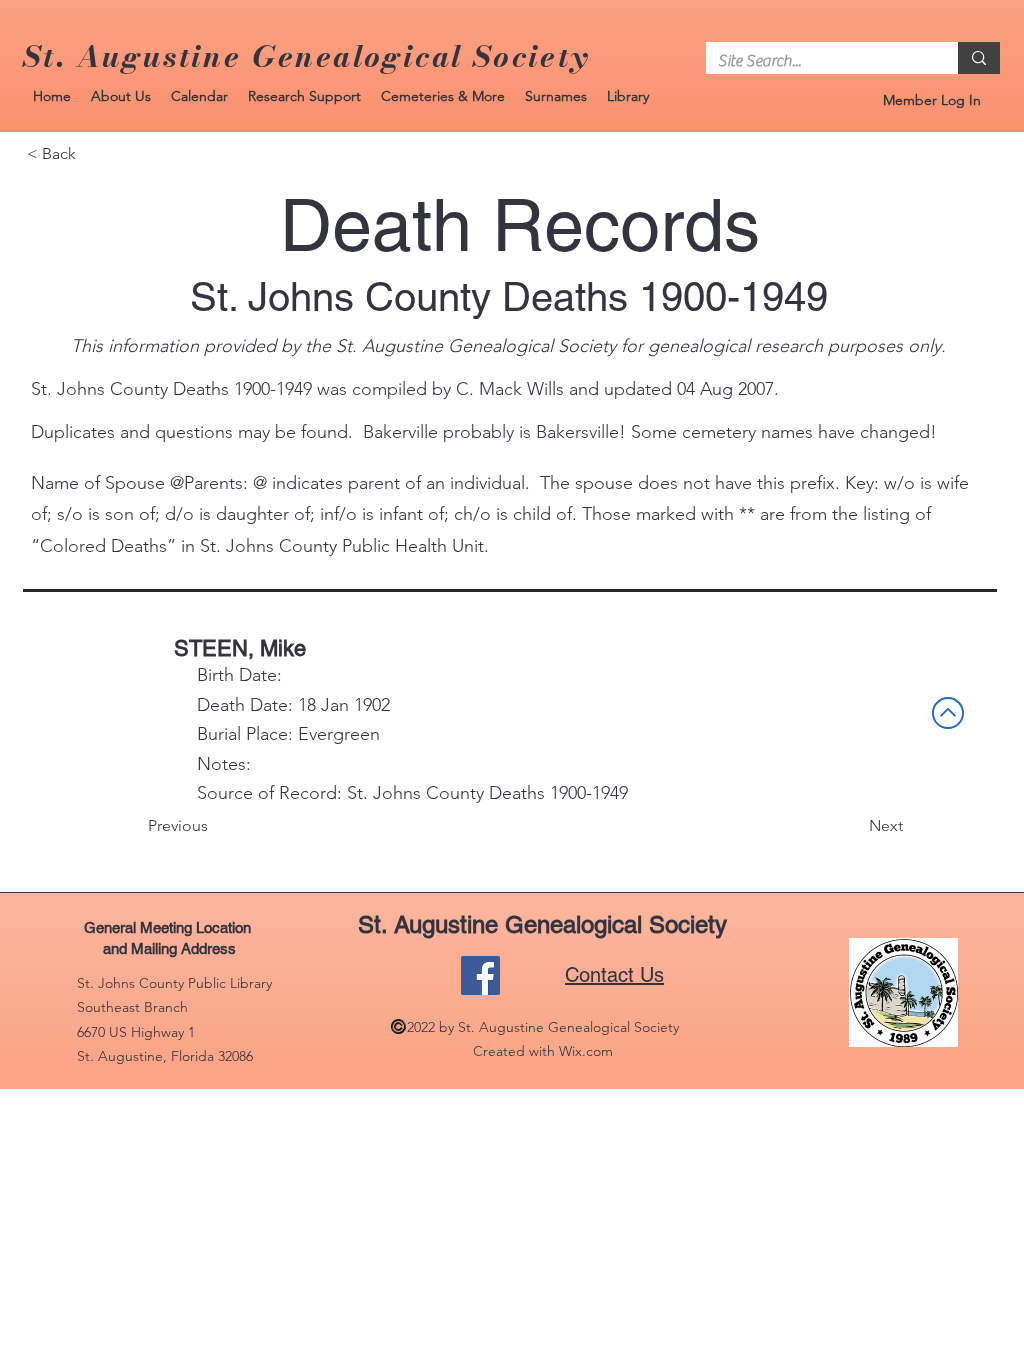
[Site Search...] (979, 58)
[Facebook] (480, 975)
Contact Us (614, 975)
